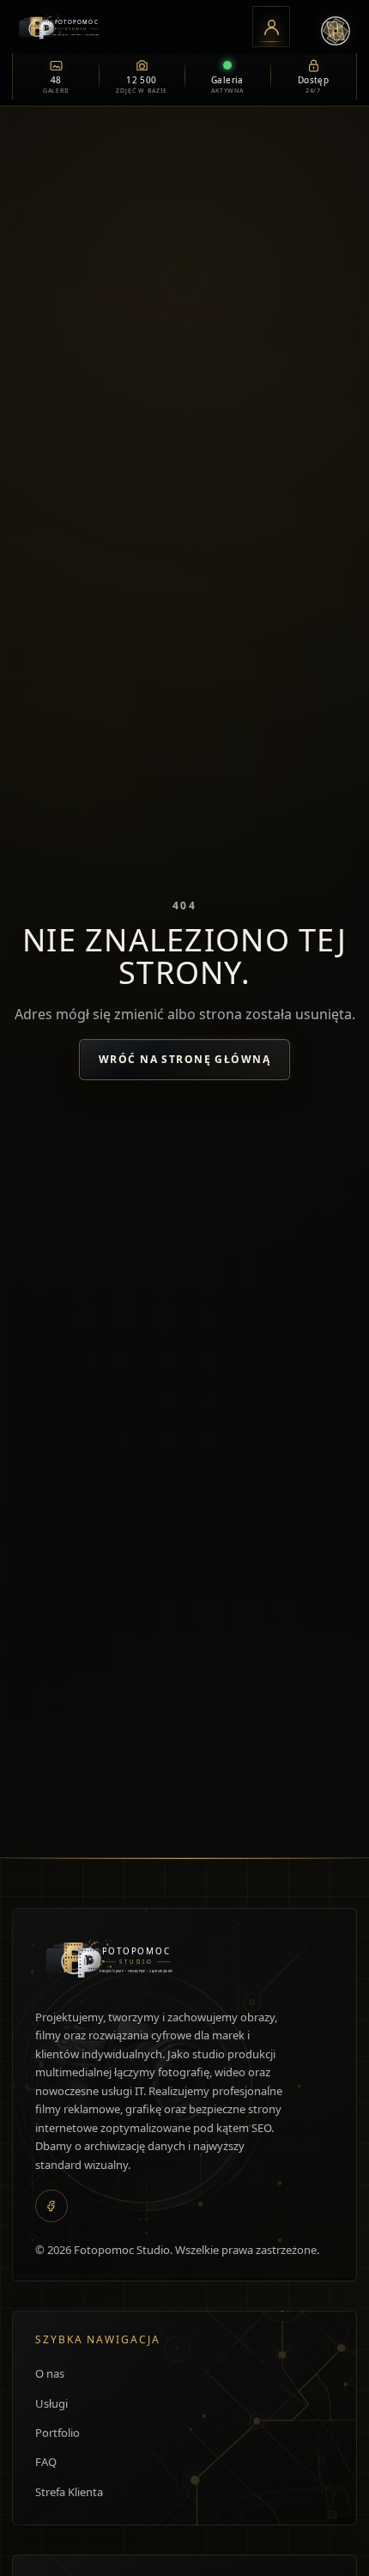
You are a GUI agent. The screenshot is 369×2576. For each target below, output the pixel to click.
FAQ (46, 2462)
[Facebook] (51, 2206)
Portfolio (57, 2433)
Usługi (51, 2403)
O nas (50, 2373)
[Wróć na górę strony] (28, 2556)
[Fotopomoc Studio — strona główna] (126, 27)
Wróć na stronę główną (184, 1059)
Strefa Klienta (69, 2492)
